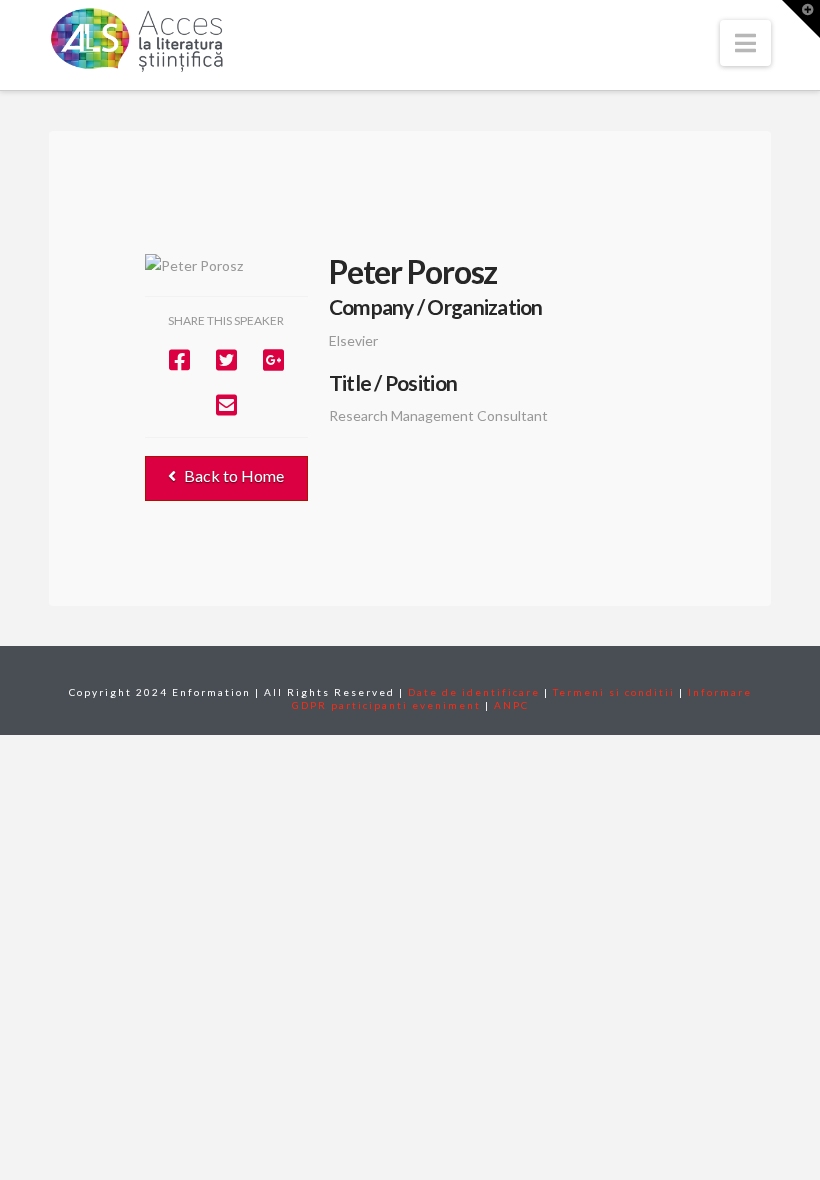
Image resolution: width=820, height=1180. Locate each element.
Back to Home (234, 475)
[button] (745, 43)
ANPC (511, 705)
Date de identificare (474, 692)
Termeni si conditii (614, 692)
